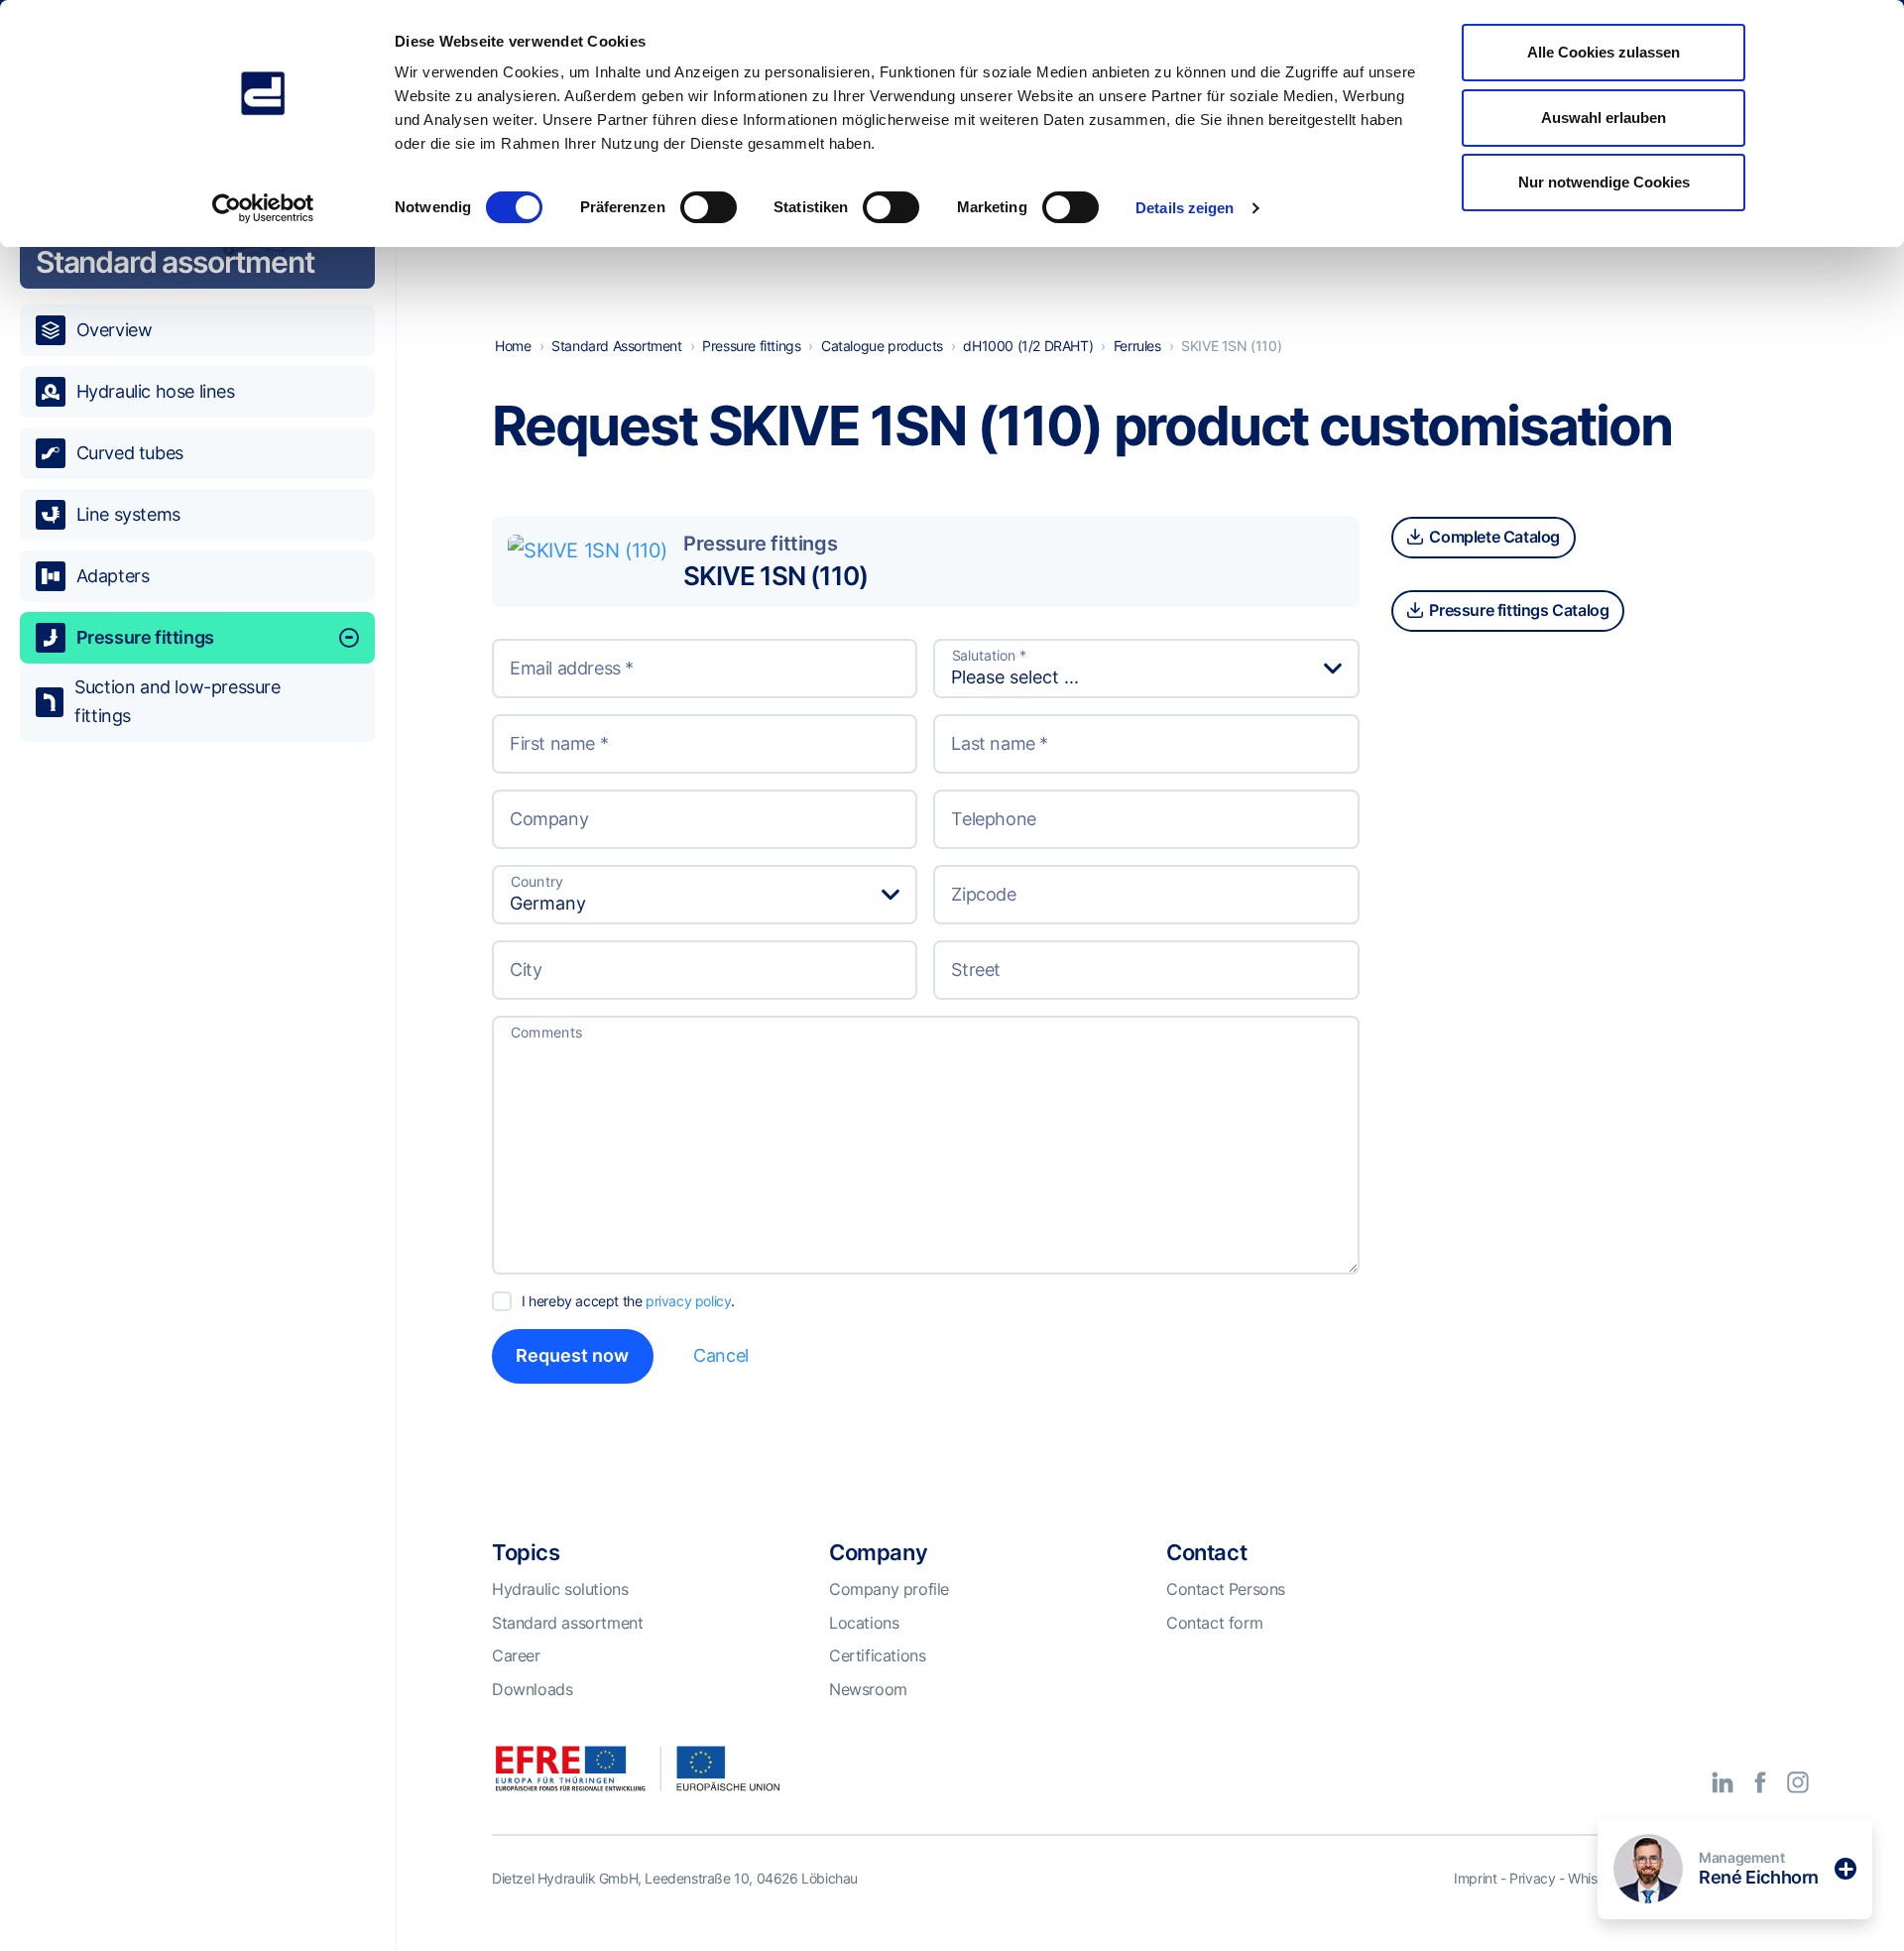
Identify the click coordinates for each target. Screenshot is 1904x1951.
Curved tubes (130, 453)
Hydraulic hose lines (156, 391)
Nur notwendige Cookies (1604, 182)
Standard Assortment (616, 346)
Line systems (128, 514)
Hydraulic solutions (560, 1589)
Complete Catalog (1493, 537)
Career (516, 1655)
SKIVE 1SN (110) (775, 576)
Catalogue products (882, 346)
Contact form (1214, 1623)
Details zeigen (1185, 208)
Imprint (1475, 1878)
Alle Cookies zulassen (1604, 52)
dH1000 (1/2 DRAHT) (1028, 346)
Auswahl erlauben (1604, 118)
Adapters (113, 576)
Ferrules (1137, 346)
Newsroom (868, 1689)
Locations (864, 1623)
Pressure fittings (145, 637)
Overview (115, 330)
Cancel (721, 1355)
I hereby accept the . (628, 1301)
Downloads (532, 1689)
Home (513, 346)
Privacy (1532, 1878)
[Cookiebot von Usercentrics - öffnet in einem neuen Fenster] (263, 208)
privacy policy (688, 1301)
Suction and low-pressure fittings (177, 701)
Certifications (877, 1655)
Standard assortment (567, 1623)
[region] (197, 1010)
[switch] (709, 207)
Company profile (889, 1589)
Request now (572, 1355)
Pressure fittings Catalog (1518, 610)
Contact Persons (1226, 1589)
